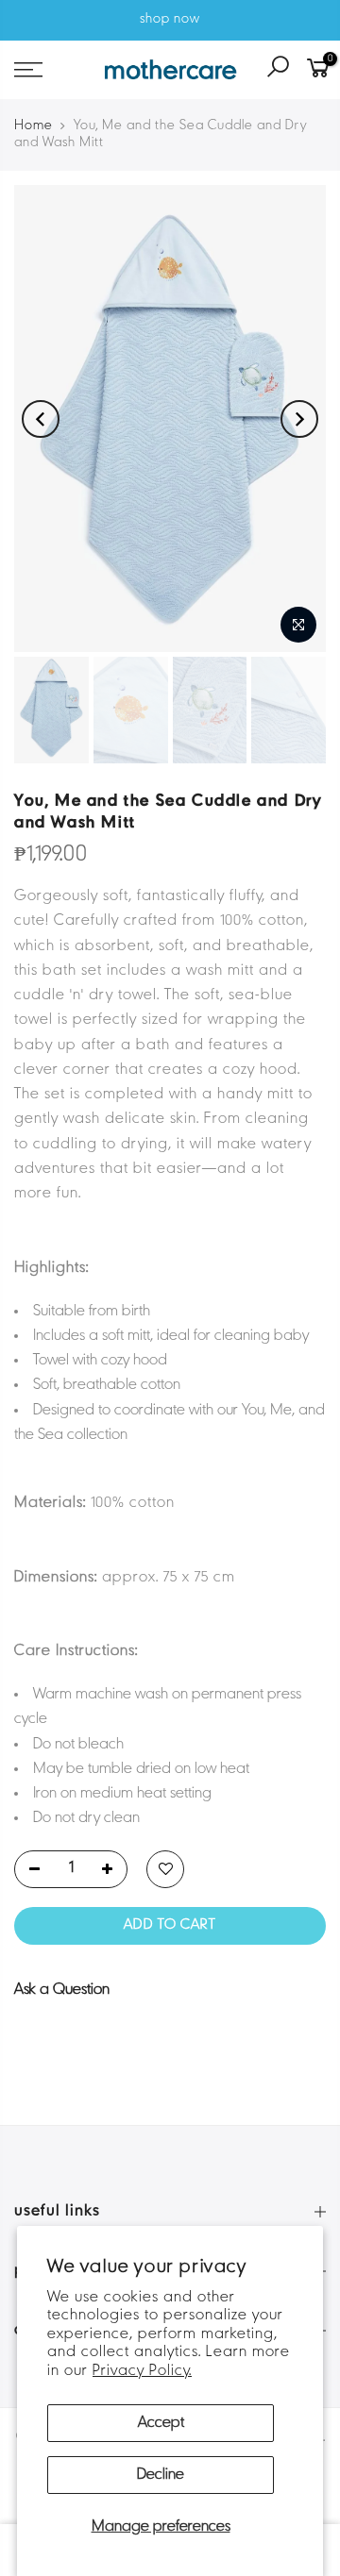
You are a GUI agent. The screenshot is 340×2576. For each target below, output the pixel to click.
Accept (161, 2423)
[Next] (299, 419)
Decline (161, 2475)
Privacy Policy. (142, 2371)
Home (34, 126)
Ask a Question (62, 1990)
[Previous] (41, 419)
